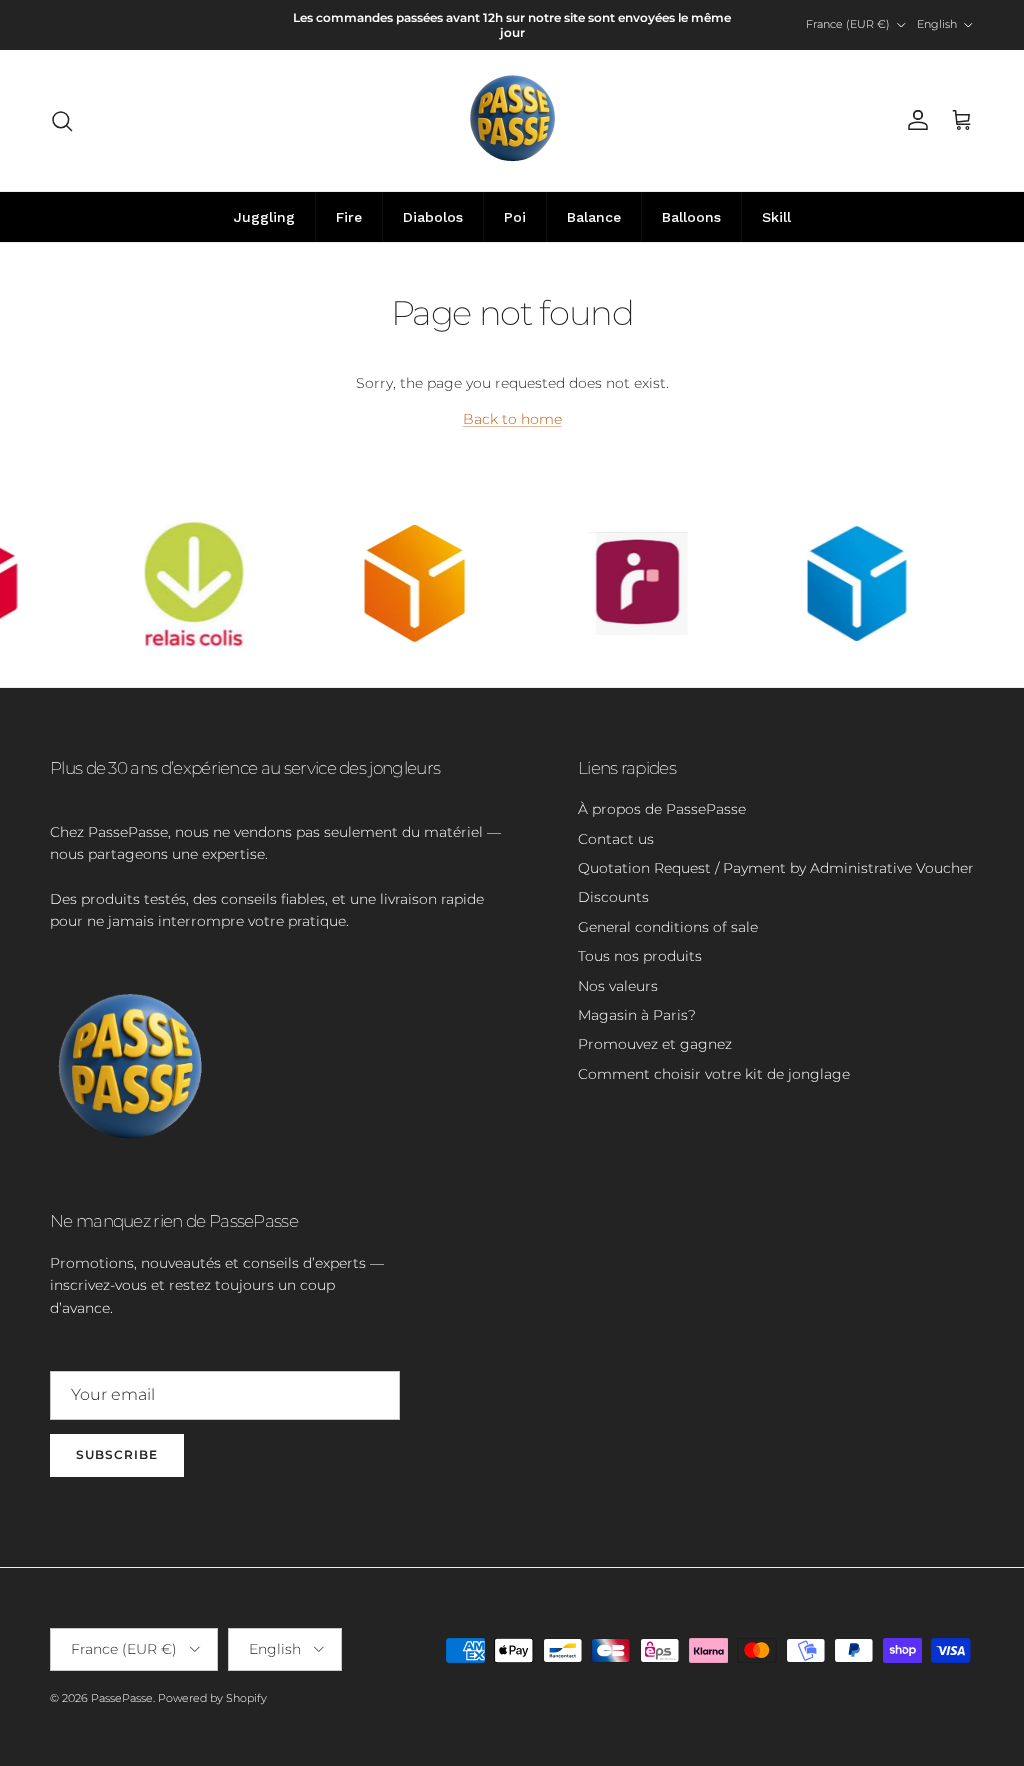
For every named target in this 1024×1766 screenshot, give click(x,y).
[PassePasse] (512, 120)
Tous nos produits (640, 956)
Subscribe (117, 1454)
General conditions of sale (668, 927)
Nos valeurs (618, 986)
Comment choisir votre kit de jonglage (714, 1074)
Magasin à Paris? (637, 1015)
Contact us (616, 839)
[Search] (62, 121)
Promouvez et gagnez (655, 1044)
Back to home (512, 419)
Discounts (613, 897)
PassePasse (122, 1698)
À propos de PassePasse (662, 809)
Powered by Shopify (212, 1698)
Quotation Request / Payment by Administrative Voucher (776, 868)
